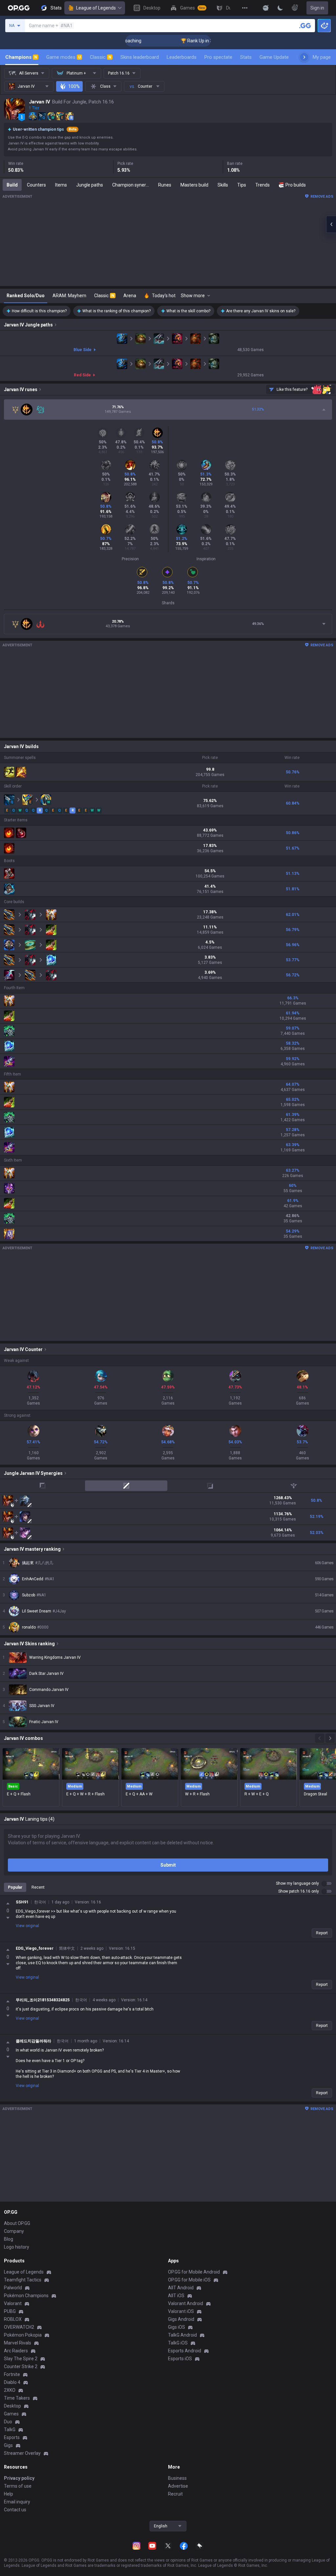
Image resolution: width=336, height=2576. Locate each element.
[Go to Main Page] (19, 8)
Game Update (274, 57)
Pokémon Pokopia (23, 2335)
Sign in (317, 8)
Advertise (178, 2486)
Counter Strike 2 (21, 2366)
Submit (168, 1865)
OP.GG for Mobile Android (194, 2272)
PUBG (10, 2311)
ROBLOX (13, 2319)
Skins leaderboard (140, 57)
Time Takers (17, 2398)
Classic (101, 57)
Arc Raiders (16, 2351)
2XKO (10, 2390)
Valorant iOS (181, 2311)
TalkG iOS (178, 2343)
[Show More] (266, 8)
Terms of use (18, 2486)
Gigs (8, 2445)
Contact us (15, 2510)
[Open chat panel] (331, 224)
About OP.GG (17, 2223)
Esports (12, 2437)
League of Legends (96, 8)
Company (14, 2231)
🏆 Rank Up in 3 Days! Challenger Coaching (193, 41)
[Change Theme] (280, 8)
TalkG (10, 2430)
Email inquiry (17, 2502)
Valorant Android (186, 2303)
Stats (246, 57)
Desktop (12, 2406)
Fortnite (12, 2374)
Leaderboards (182, 57)
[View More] (245, 8)
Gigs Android (181, 2319)
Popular (15, 1887)
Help (9, 2494)
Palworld (13, 2288)
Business (177, 2478)
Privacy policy (19, 2478)
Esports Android (185, 2351)
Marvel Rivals (18, 2343)
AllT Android (181, 2288)
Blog (9, 2239)
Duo (8, 2422)
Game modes (63, 57)
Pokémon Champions (26, 2296)
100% (74, 86)
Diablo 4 (12, 2382)
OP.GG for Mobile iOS (189, 2280)
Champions (21, 57)
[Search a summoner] (305, 26)
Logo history (17, 2247)
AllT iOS (176, 2296)
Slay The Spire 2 (21, 2359)
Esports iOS (180, 2359)
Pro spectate (218, 57)
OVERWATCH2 (19, 2327)
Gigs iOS (177, 2327)
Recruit (175, 2494)
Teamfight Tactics (23, 2280)
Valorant (13, 2303)
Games (11, 2414)
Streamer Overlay (22, 2453)
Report (322, 1933)
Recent (38, 1887)
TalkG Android (182, 2335)
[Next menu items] (304, 57)
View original (27, 1926)
